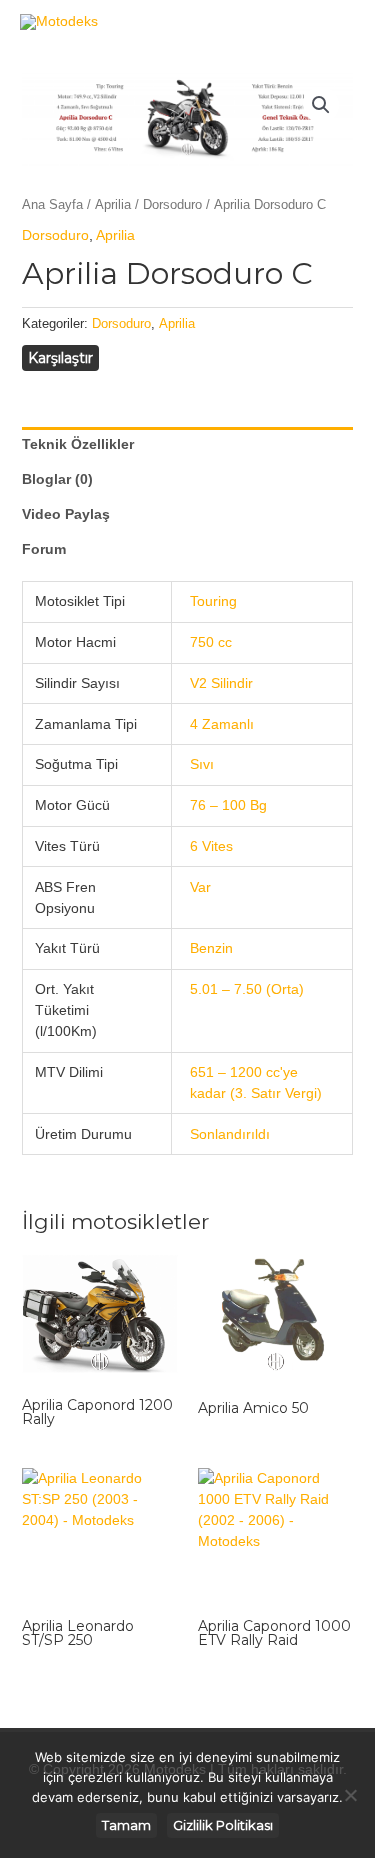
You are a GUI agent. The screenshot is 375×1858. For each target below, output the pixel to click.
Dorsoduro (172, 204)
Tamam (126, 1825)
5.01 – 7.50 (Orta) (247, 989)
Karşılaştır (60, 358)
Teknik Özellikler (78, 444)
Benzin (211, 948)
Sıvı (202, 764)
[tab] (188, 444)
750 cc (211, 642)
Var (200, 887)
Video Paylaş (66, 514)
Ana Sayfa (52, 204)
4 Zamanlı (222, 724)
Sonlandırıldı (230, 1134)
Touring (213, 601)
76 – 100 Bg (228, 805)
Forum (44, 549)
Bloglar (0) (57, 479)
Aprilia (113, 204)
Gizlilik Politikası (223, 1825)
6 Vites (211, 846)
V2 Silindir (221, 683)
